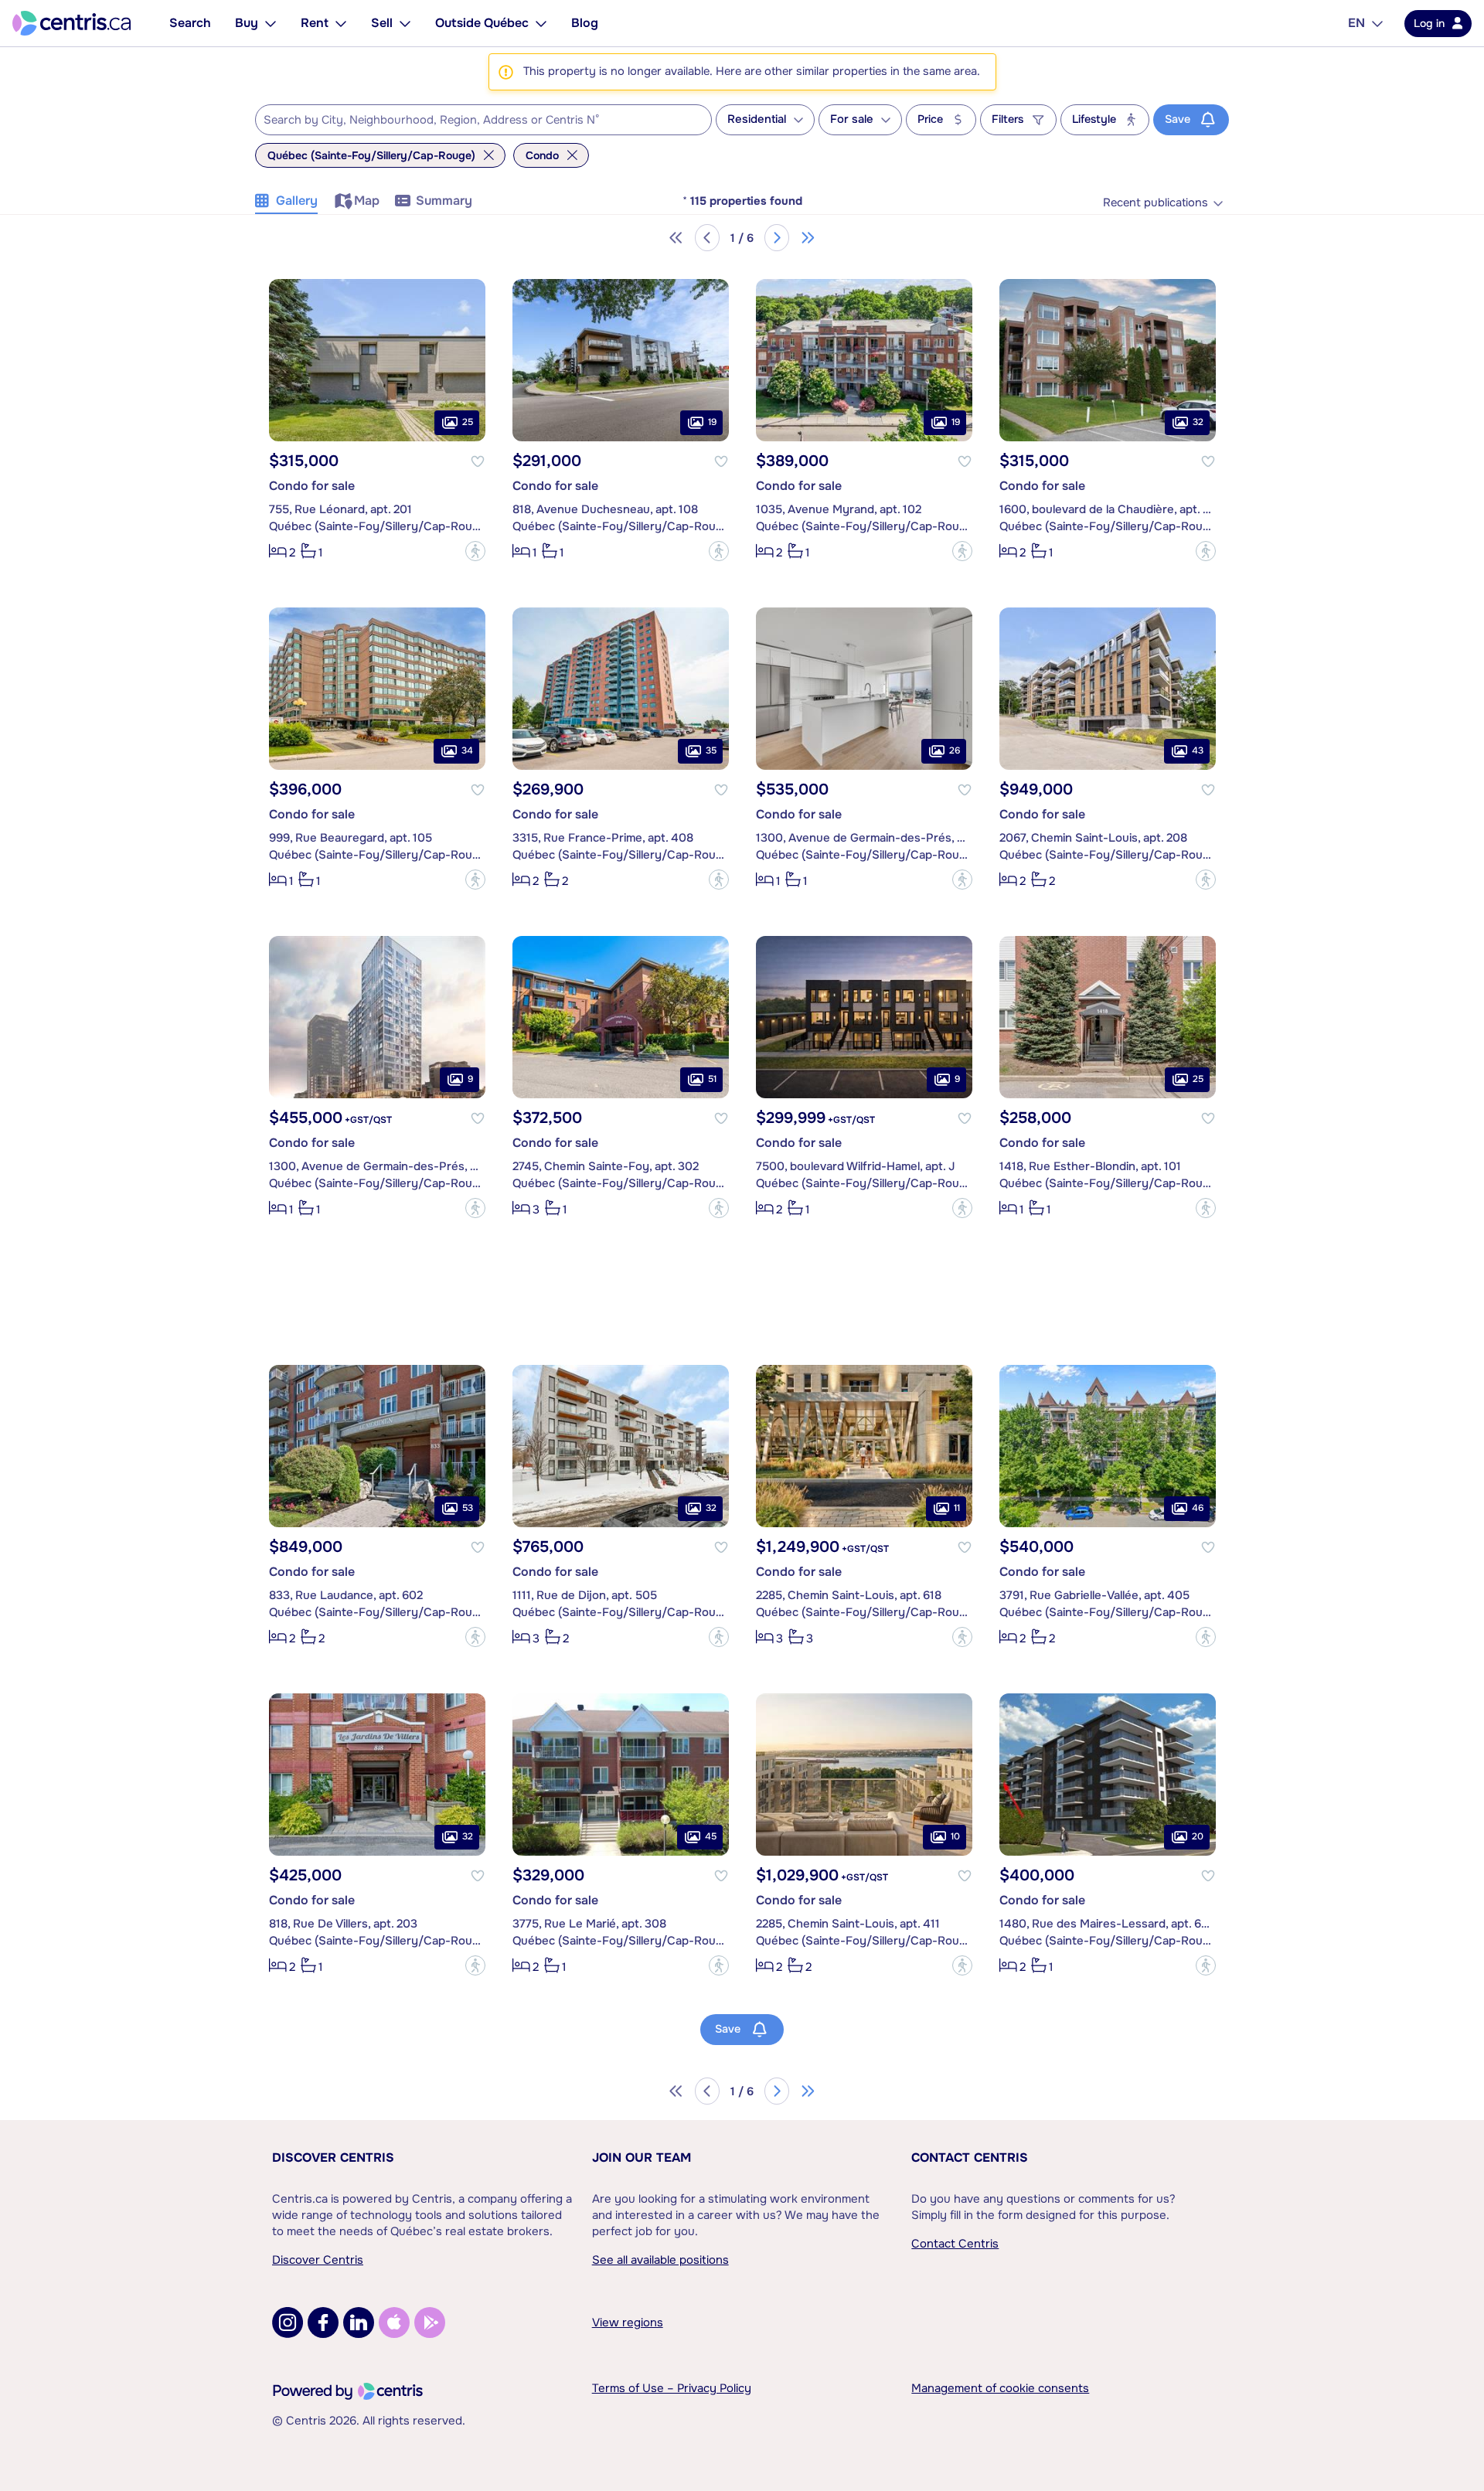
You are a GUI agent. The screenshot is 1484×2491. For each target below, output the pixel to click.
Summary (444, 201)
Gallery (297, 201)
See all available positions (660, 2260)
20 (1198, 1836)
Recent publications (1156, 203)
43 (1198, 750)
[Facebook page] (323, 2323)
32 (1198, 422)
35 (711, 750)
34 (467, 750)
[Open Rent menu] (341, 23)
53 (468, 1508)
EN (1356, 23)
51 (712, 1079)
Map (367, 201)
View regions (628, 2323)
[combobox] (483, 120)
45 (711, 1836)
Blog (585, 23)
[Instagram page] (288, 2323)
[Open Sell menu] (405, 23)
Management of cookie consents (1000, 2388)
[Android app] (430, 2323)
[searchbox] (474, 121)
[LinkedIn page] (359, 2323)
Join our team (642, 2158)
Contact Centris (970, 2158)
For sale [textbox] (852, 119)
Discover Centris (333, 2158)
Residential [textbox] (757, 119)
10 (955, 1836)
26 (955, 750)
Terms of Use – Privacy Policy (672, 2388)
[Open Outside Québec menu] (541, 23)
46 (1198, 1508)
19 (712, 422)
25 (468, 422)
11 (957, 1508)
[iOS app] (394, 2323)
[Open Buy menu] (271, 23)
